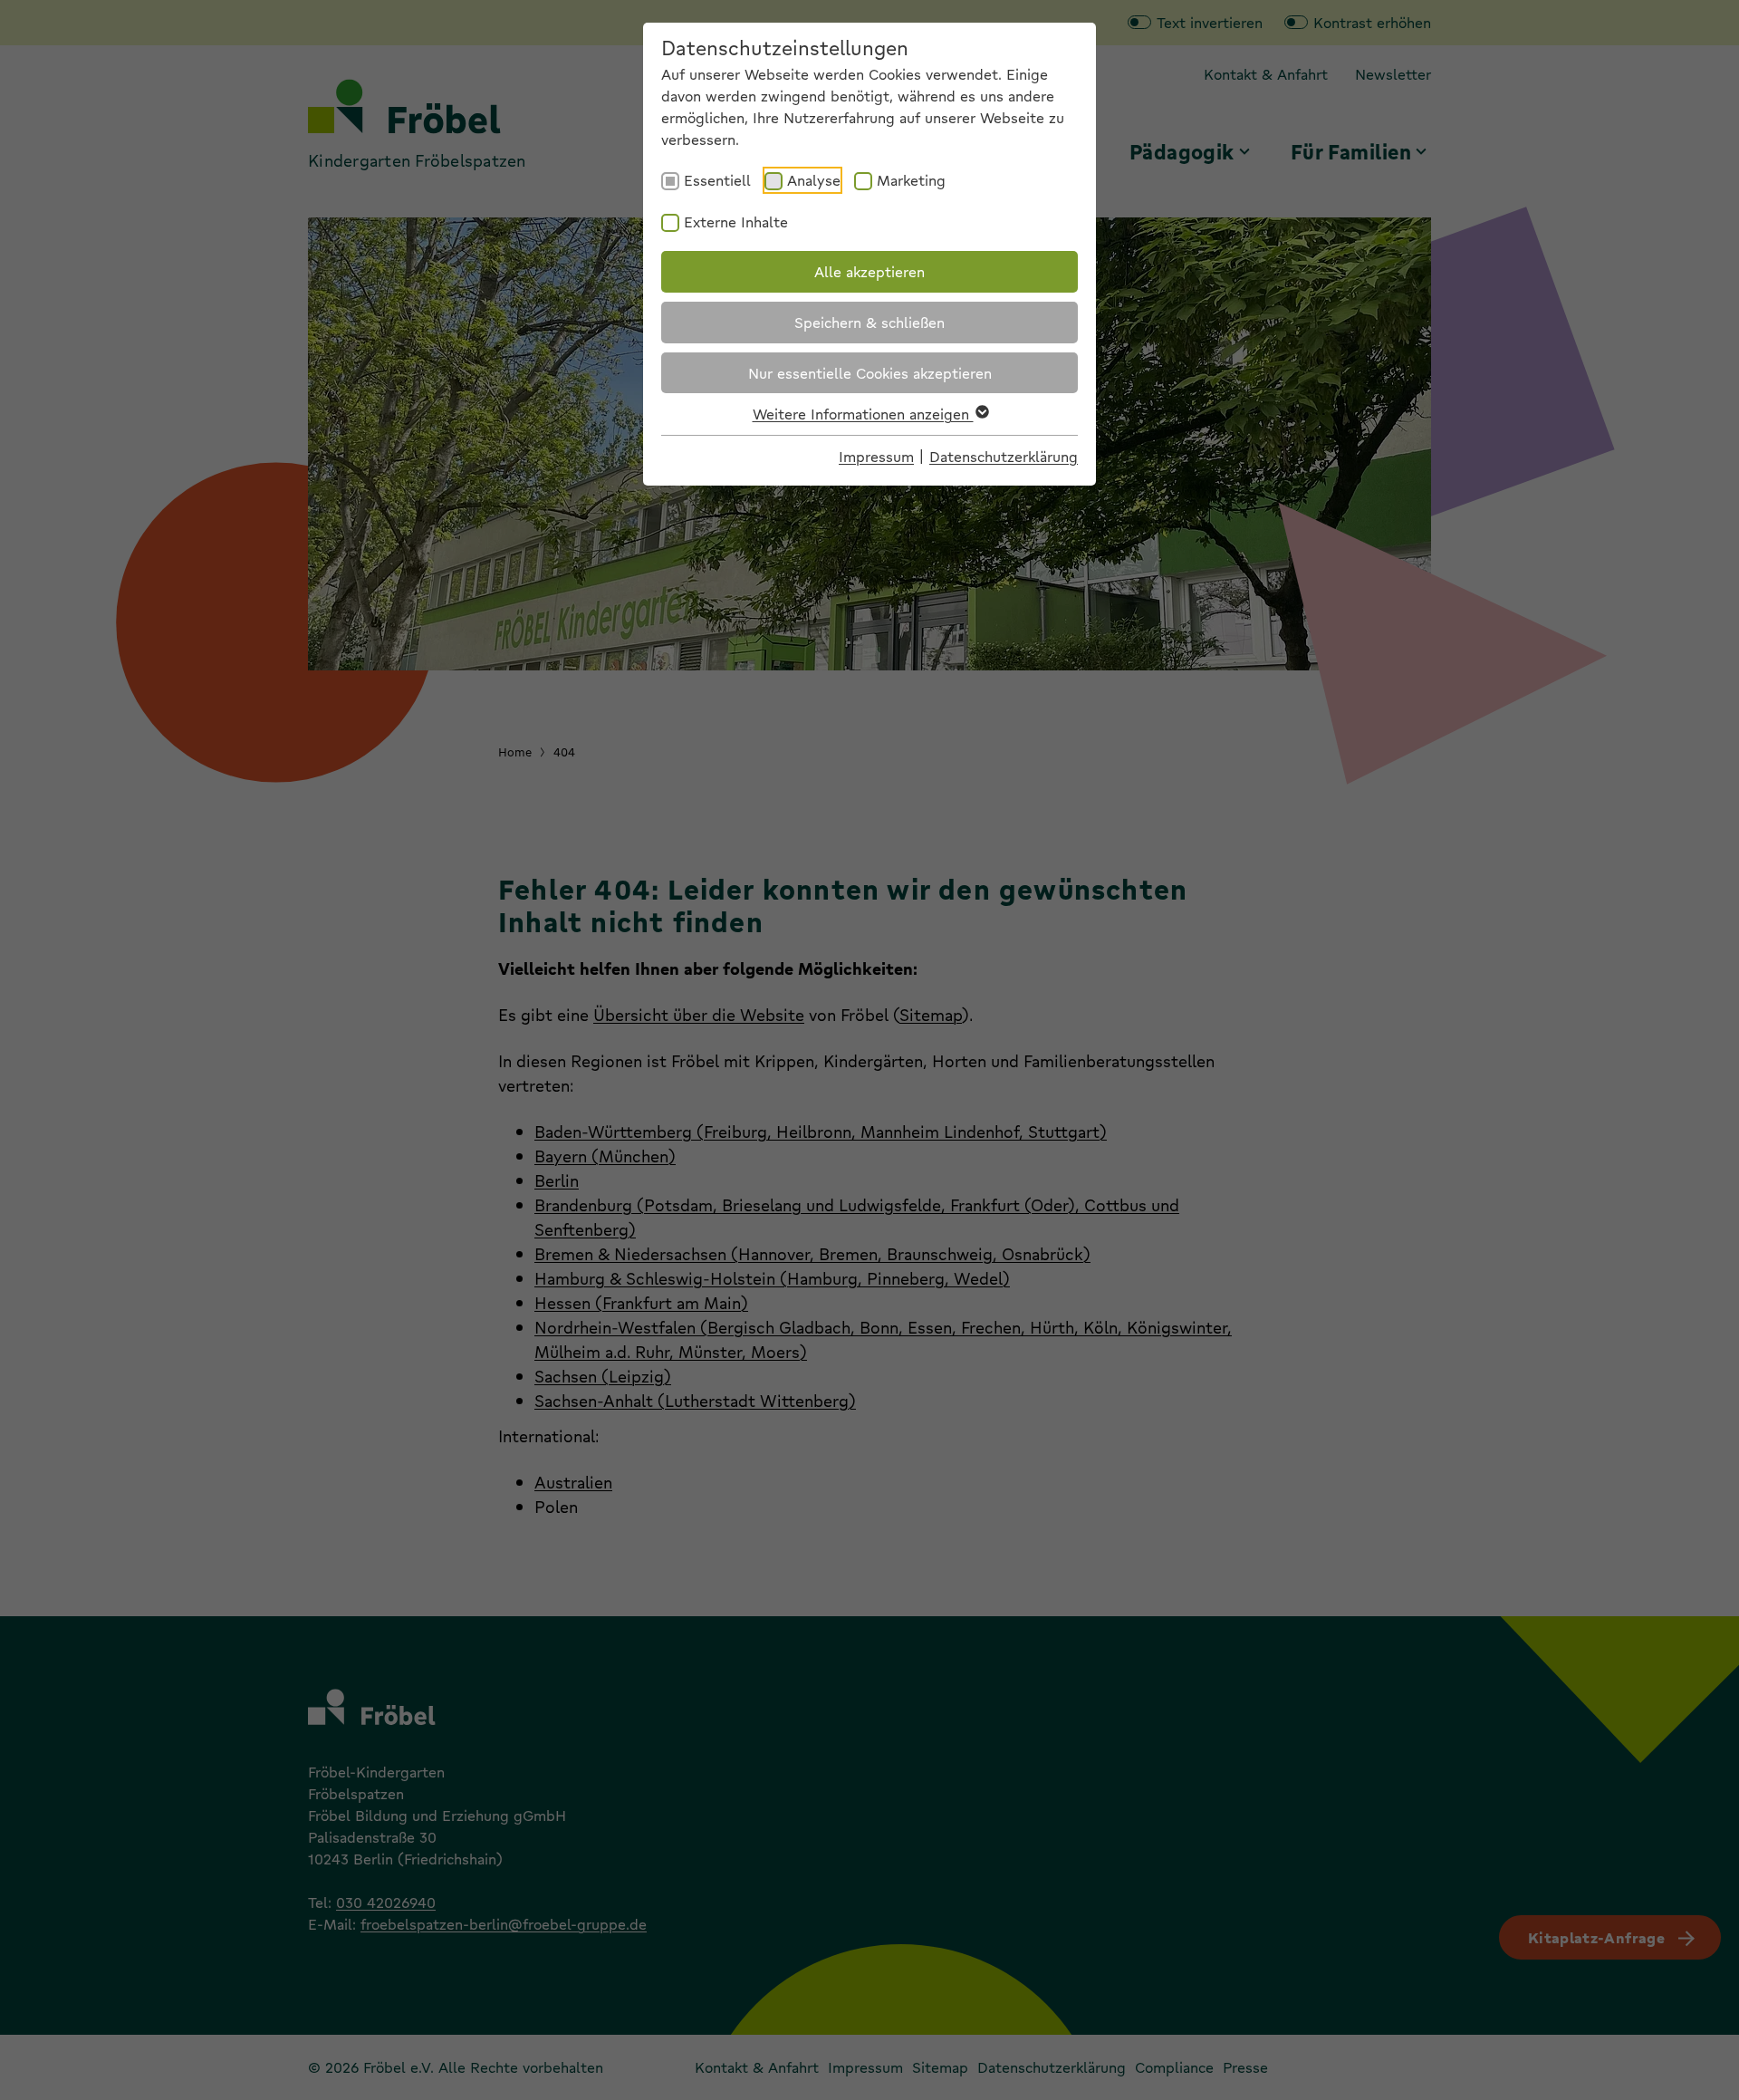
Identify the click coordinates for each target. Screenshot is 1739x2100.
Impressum (876, 456)
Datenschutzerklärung (1004, 456)
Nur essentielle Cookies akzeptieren (870, 373)
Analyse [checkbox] (814, 180)
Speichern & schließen (869, 322)
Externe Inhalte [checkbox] (736, 222)
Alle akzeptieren (869, 271)
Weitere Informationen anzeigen (863, 414)
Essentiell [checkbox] (717, 180)
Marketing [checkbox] (911, 180)
